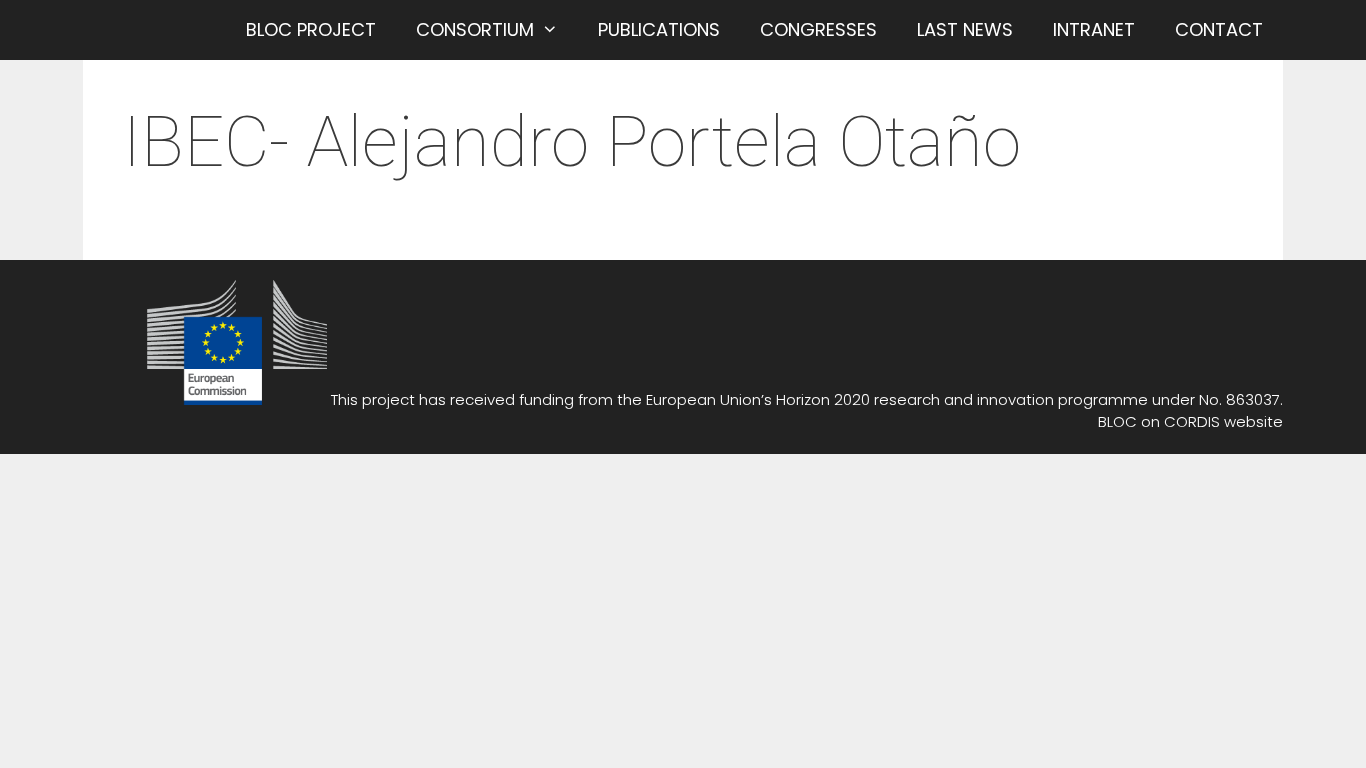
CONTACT (1219, 29)
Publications (659, 29)
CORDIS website (1223, 421)
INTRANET (1094, 29)
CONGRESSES (818, 29)
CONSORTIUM (475, 29)
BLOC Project (311, 29)
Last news (965, 29)
